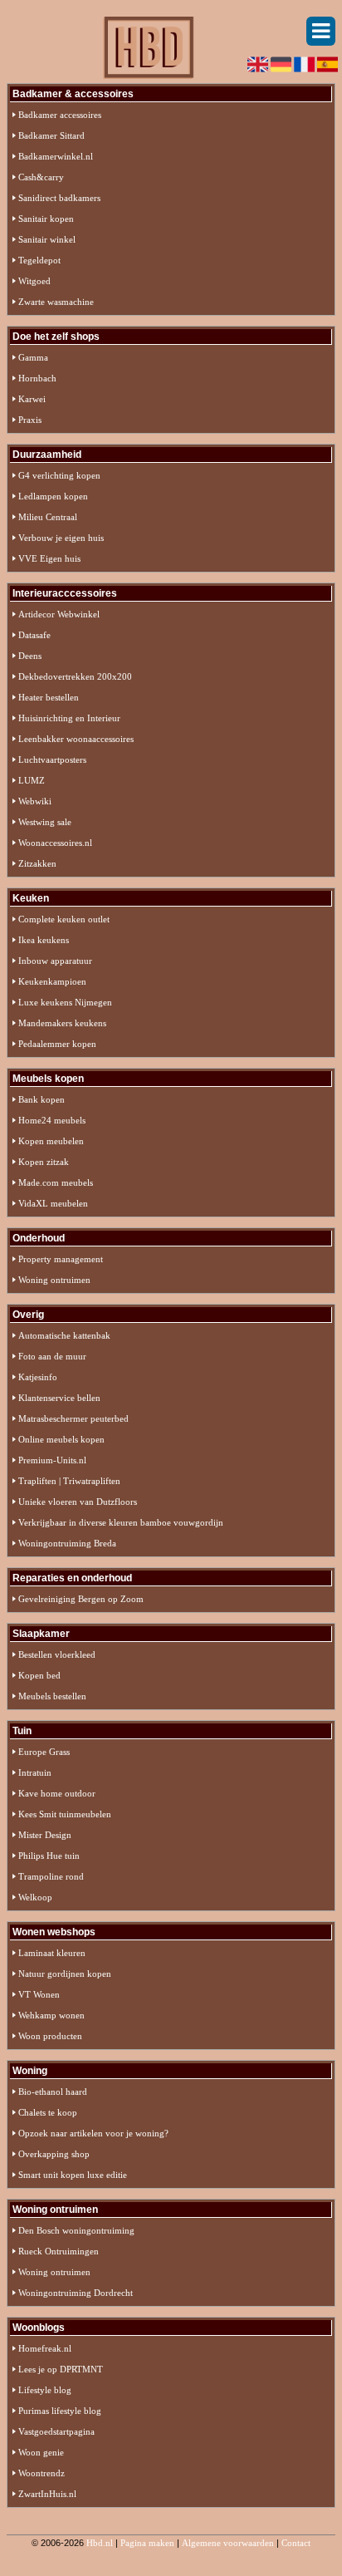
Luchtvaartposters (52, 760)
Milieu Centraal (48, 517)
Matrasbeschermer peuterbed (73, 1418)
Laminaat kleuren (52, 1953)
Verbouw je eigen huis (61, 538)
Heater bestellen (49, 697)
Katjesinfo (38, 1377)
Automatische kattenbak (64, 1335)
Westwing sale (45, 822)
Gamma (33, 357)
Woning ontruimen (54, 1280)
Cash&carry (41, 177)
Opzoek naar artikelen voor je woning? (93, 2133)
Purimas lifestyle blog (60, 2411)
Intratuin (35, 1772)
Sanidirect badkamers (59, 198)
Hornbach (37, 378)
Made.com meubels (56, 1182)
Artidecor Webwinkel (59, 614)
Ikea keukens (44, 940)
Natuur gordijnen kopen (65, 1974)
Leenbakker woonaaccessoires (76, 739)
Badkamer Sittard (51, 135)
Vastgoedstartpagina (56, 2431)
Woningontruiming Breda (67, 1543)
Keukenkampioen (52, 981)
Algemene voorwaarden (228, 2543)
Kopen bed (39, 1675)
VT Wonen (39, 1994)
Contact (296, 2543)
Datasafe (34, 635)
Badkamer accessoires (60, 115)
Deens (30, 656)
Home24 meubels (52, 1120)
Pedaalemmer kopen (57, 1044)
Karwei (32, 399)
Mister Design (45, 1835)
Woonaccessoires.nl (55, 843)
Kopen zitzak (44, 1162)
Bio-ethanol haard (53, 2092)
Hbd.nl (100, 2543)
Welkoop (35, 1897)
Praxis (30, 420)
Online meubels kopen (61, 1439)
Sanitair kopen (46, 219)
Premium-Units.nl (52, 1460)
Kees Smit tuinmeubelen (65, 1814)
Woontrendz (42, 2473)
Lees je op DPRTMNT (61, 2369)
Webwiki (35, 801)
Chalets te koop (48, 2112)
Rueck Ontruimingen (59, 2251)
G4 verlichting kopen (59, 475)
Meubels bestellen (52, 1696)
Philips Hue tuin (49, 1856)
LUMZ (32, 780)
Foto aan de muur (52, 1356)
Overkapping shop (54, 2154)
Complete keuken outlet (64, 919)
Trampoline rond (51, 1876)
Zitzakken (37, 863)
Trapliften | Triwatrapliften (69, 1481)
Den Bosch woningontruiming (76, 2230)
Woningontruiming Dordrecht (76, 2293)
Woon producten (50, 2036)
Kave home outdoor (57, 1793)
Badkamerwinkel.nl (56, 156)
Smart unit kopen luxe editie (73, 2175)
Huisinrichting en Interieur (69, 718)
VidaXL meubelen (53, 1203)
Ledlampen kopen (53, 496)
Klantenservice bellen (59, 1398)
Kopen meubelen (51, 1141)
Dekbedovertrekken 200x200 (75, 676)
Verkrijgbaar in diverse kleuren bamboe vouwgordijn (121, 1522)
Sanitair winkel (47, 239)
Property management (61, 1259)
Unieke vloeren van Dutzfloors (78, 1502)
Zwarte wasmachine (56, 302)
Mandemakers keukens (62, 1023)
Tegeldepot (39, 260)
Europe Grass (44, 1752)
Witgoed (34, 281)
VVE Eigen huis (49, 558)
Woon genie (41, 2452)
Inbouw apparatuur (55, 961)
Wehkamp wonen (51, 2015)
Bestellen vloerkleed (57, 1654)
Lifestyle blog (45, 2390)
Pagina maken (147, 2543)
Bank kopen (42, 1099)
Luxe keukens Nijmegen (65, 1002)
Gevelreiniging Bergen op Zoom (81, 1599)
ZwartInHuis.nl (47, 2494)
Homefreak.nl (45, 2348)
